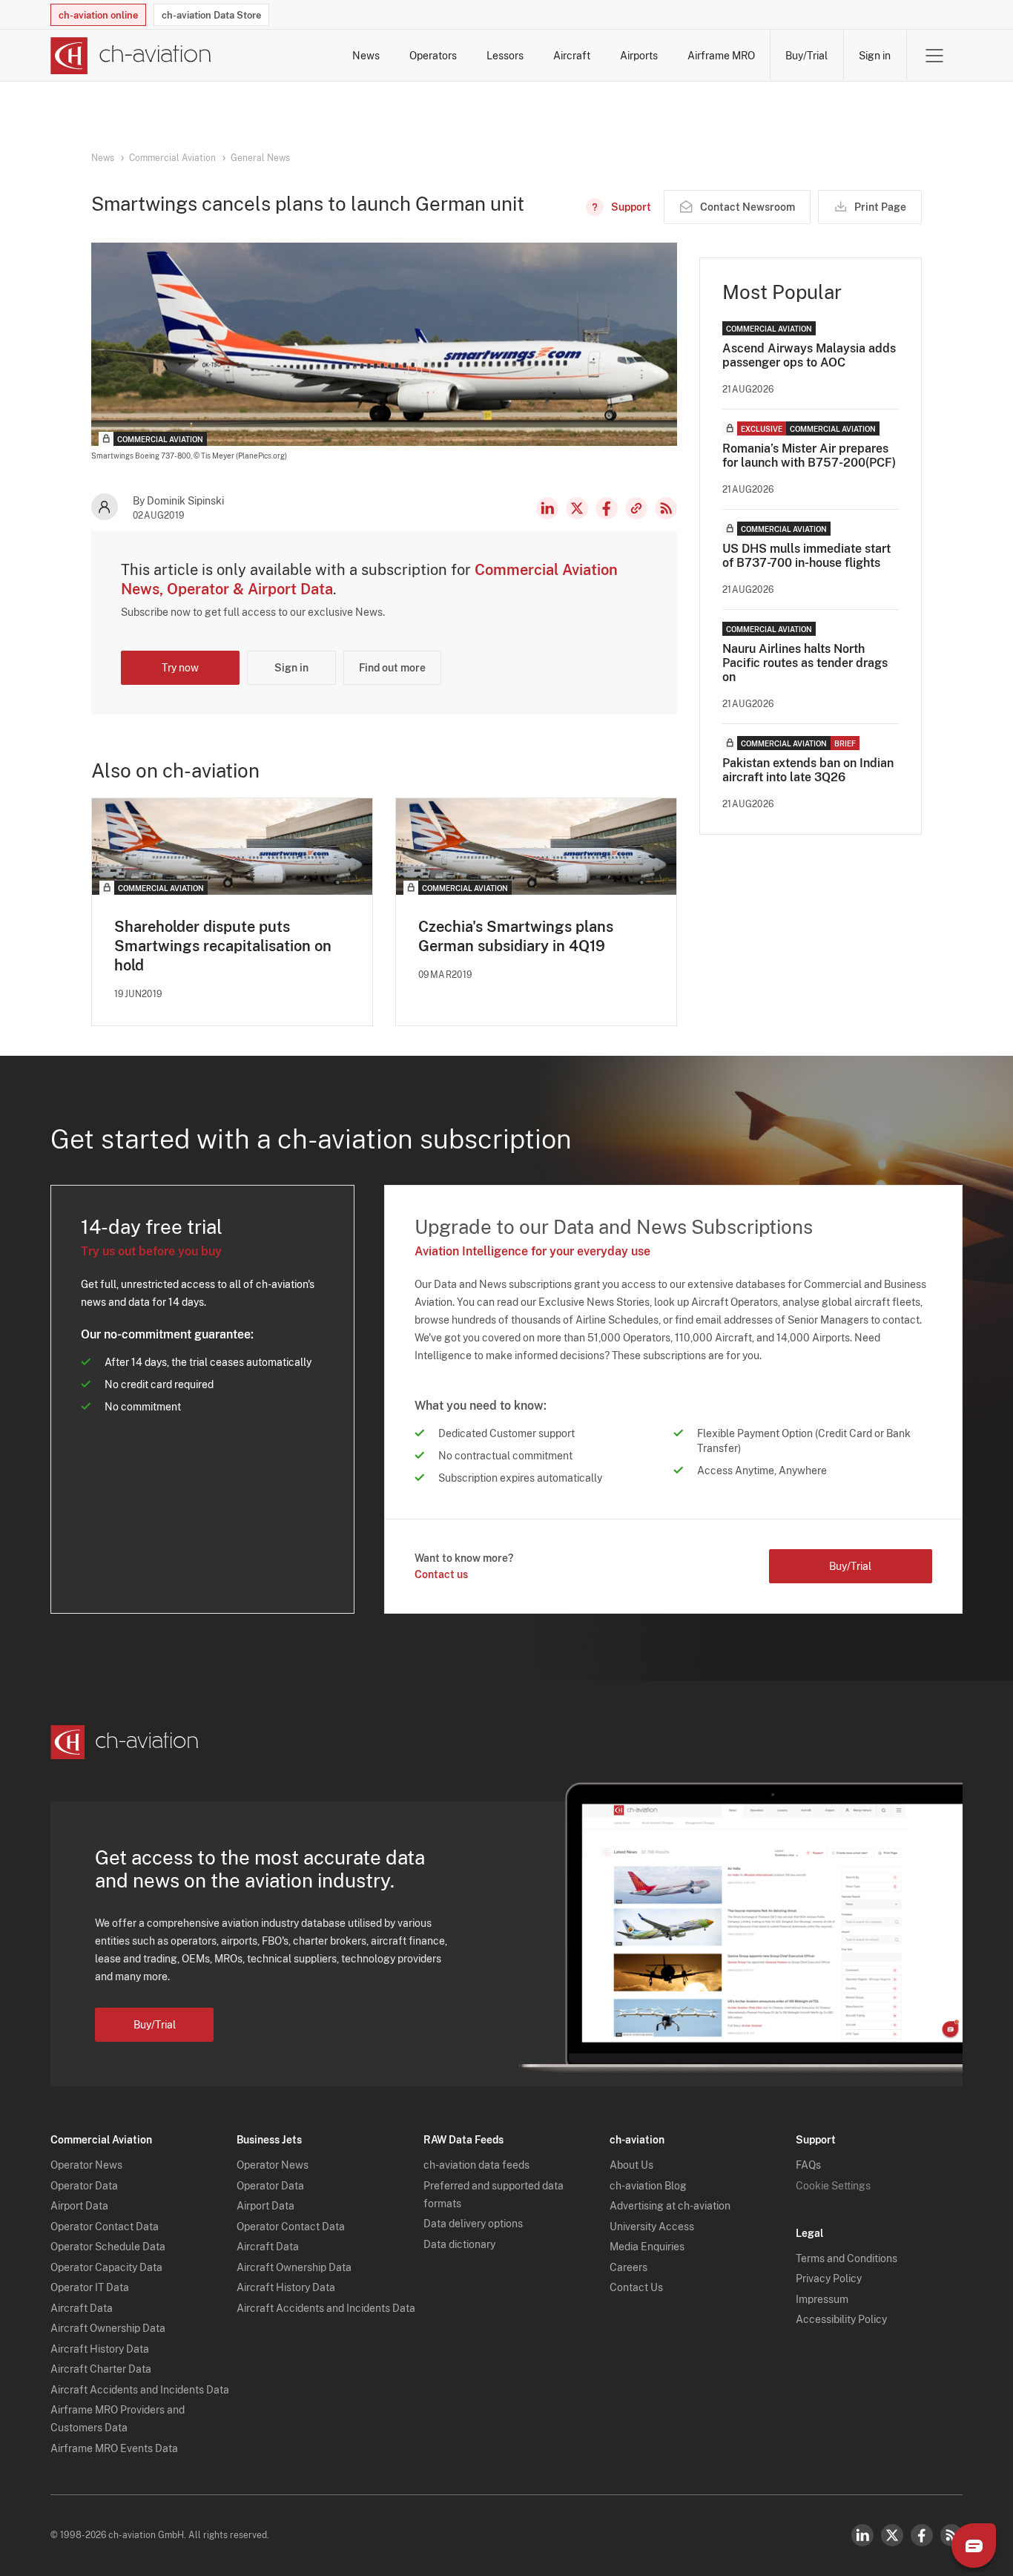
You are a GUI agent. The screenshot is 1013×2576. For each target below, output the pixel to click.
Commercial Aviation (172, 158)
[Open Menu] (934, 56)
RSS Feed (666, 508)
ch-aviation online (98, 15)
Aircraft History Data (100, 2349)
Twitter (892, 2535)
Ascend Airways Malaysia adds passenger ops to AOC (809, 355)
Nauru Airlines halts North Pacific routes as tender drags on (805, 663)
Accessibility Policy (841, 2319)
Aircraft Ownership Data (108, 2328)
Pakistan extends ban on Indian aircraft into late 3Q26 (808, 770)
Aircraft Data (82, 2308)
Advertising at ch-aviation (670, 2206)
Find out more (392, 668)
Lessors (505, 56)
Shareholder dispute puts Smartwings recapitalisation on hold (223, 946)
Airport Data (79, 2206)
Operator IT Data (90, 2287)
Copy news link (636, 508)
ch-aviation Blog (648, 2186)
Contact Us (636, 2287)
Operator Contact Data (105, 2227)
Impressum (822, 2299)
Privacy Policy (829, 2278)
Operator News (86, 2165)
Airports (639, 56)
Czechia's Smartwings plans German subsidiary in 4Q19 (516, 936)
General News (260, 158)
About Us (631, 2165)
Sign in (875, 56)
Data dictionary (459, 2244)
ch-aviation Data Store (211, 15)
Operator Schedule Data (108, 2247)
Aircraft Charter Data (101, 2369)
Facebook (607, 508)
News (366, 56)
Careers (628, 2267)
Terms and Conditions (847, 2258)
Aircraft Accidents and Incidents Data (140, 2390)
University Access (652, 2227)
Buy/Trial (806, 56)
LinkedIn (547, 508)
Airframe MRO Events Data (114, 2448)
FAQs (808, 2165)
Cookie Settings (833, 2186)
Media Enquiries (647, 2247)
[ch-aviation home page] (131, 56)
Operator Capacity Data (106, 2267)
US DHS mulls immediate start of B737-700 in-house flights (806, 556)
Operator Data (84, 2186)
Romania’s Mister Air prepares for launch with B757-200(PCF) (809, 456)
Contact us (441, 1574)
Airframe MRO (721, 56)
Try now (180, 668)
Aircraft (572, 56)
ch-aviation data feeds (476, 2165)
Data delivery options (473, 2224)
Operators (433, 56)
